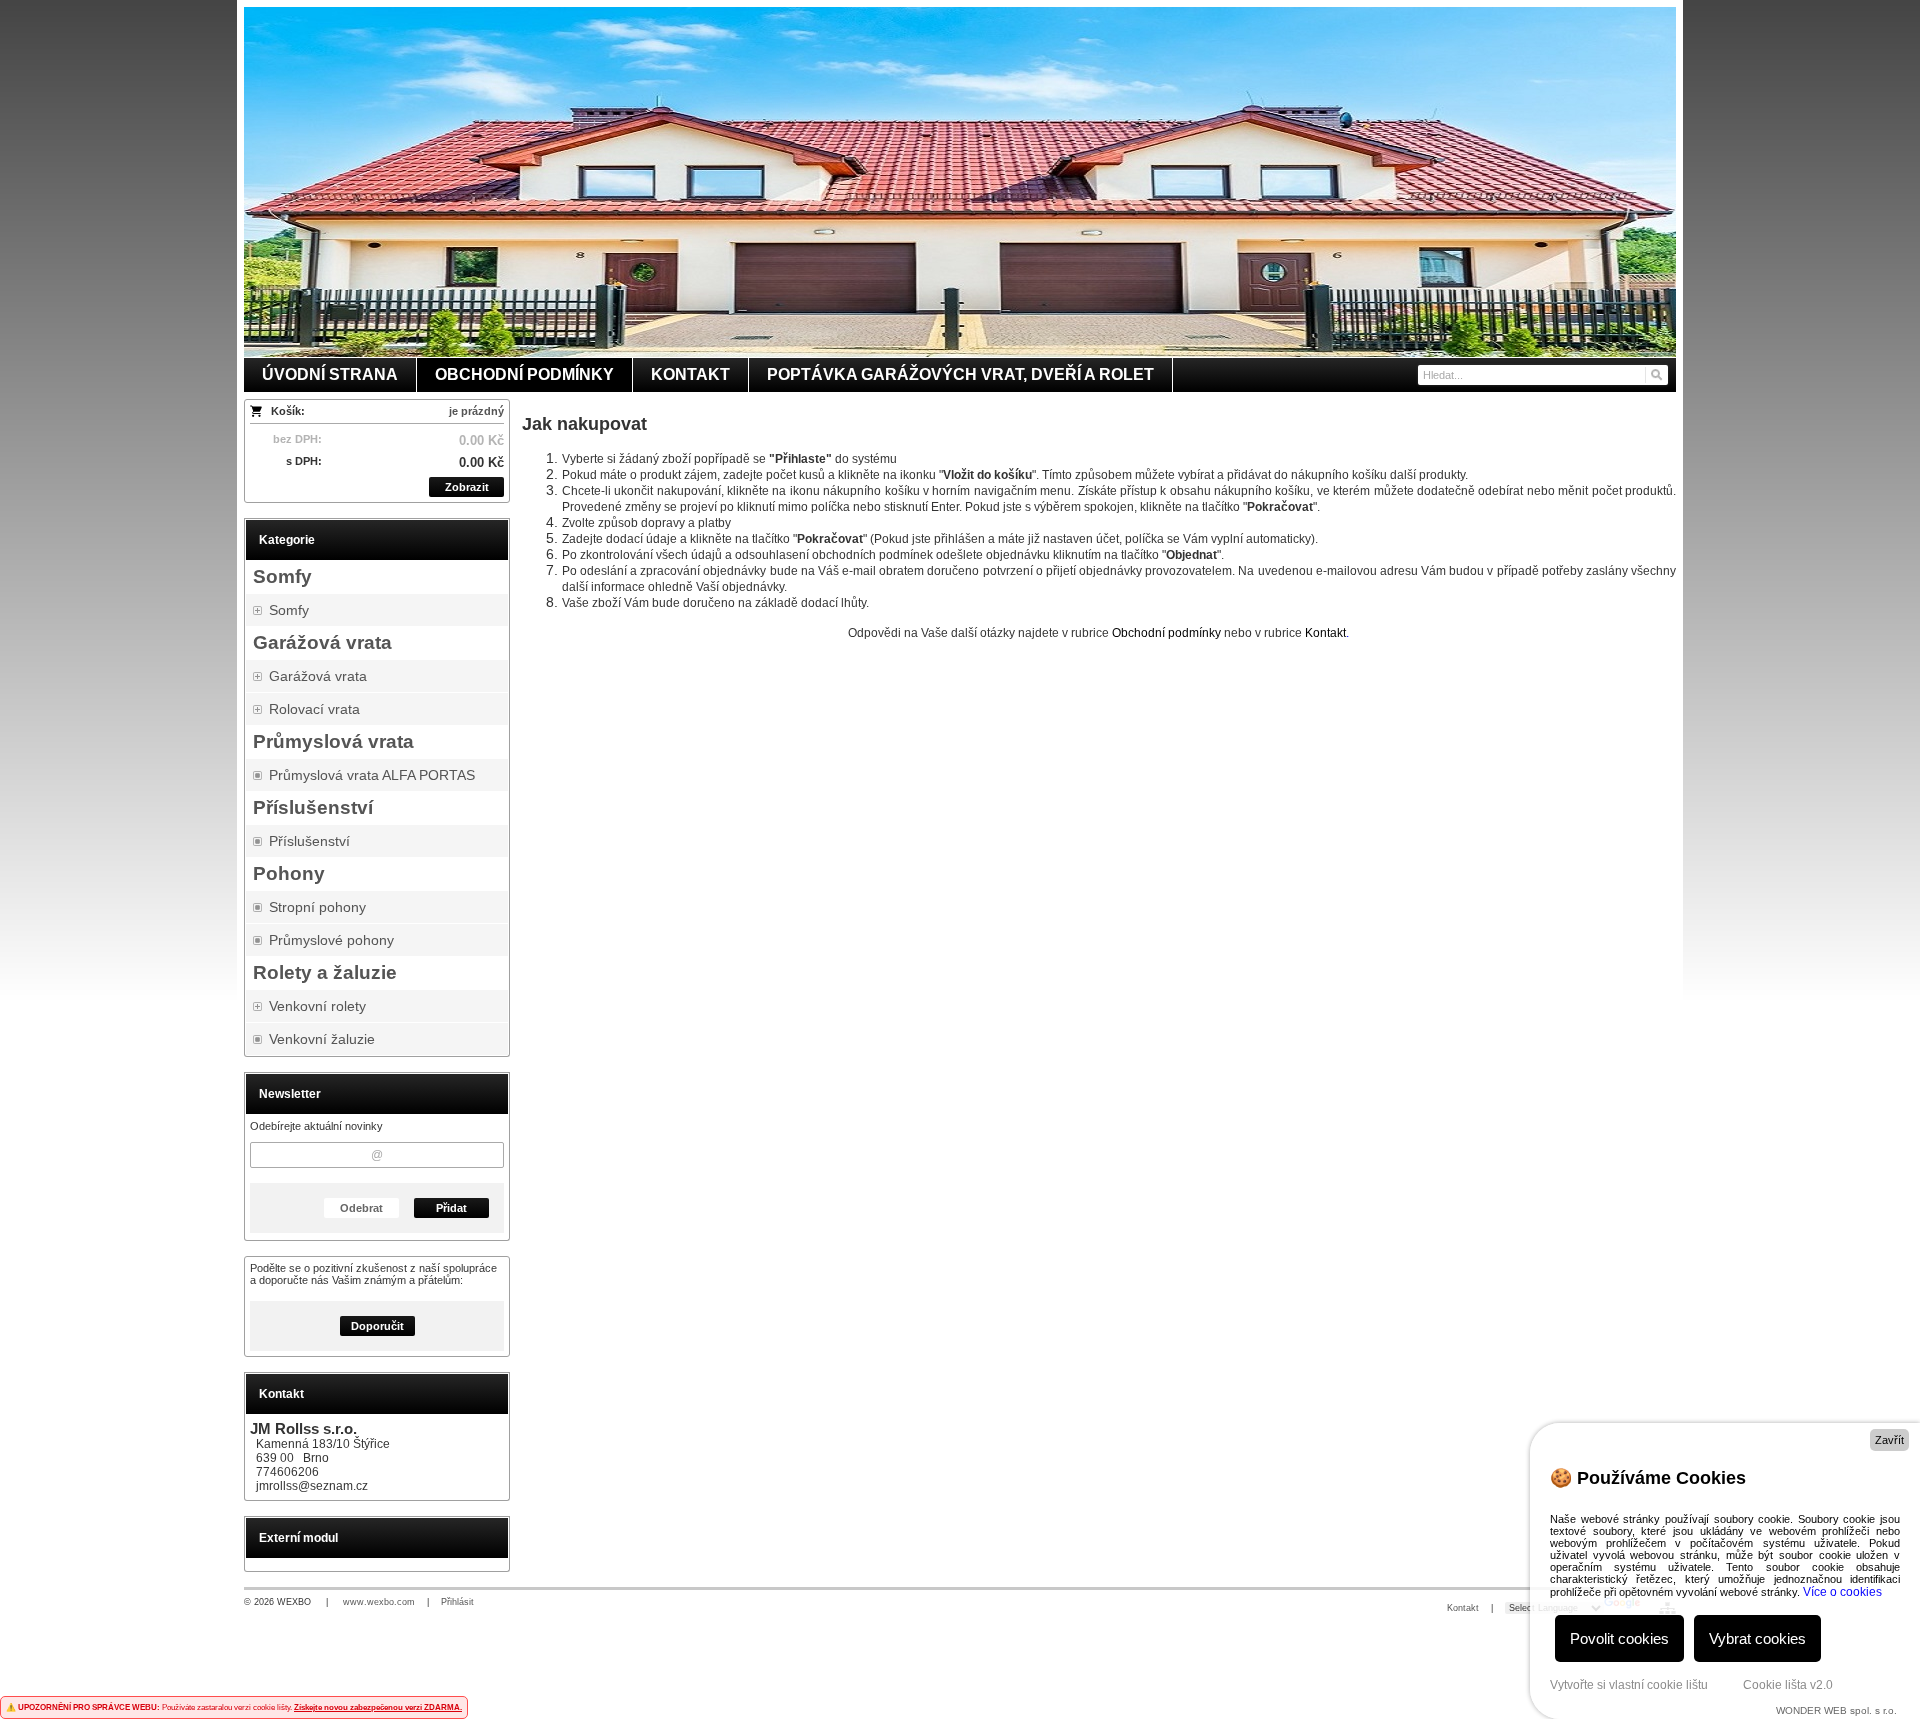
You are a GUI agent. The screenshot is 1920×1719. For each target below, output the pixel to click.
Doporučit (377, 1326)
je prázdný (476, 411)
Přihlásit (457, 1602)
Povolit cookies (1619, 1638)
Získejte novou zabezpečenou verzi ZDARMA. (378, 1707)
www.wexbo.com (379, 1602)
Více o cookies (1842, 1592)
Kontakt (1463, 1608)
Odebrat (361, 1208)
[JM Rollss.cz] (960, 182)
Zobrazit (467, 487)
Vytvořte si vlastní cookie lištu (1629, 1685)
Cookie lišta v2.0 (1788, 1685)
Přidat (451, 1208)
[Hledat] (1655, 375)
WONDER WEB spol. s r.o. (1836, 1710)
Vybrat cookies (1757, 1638)
